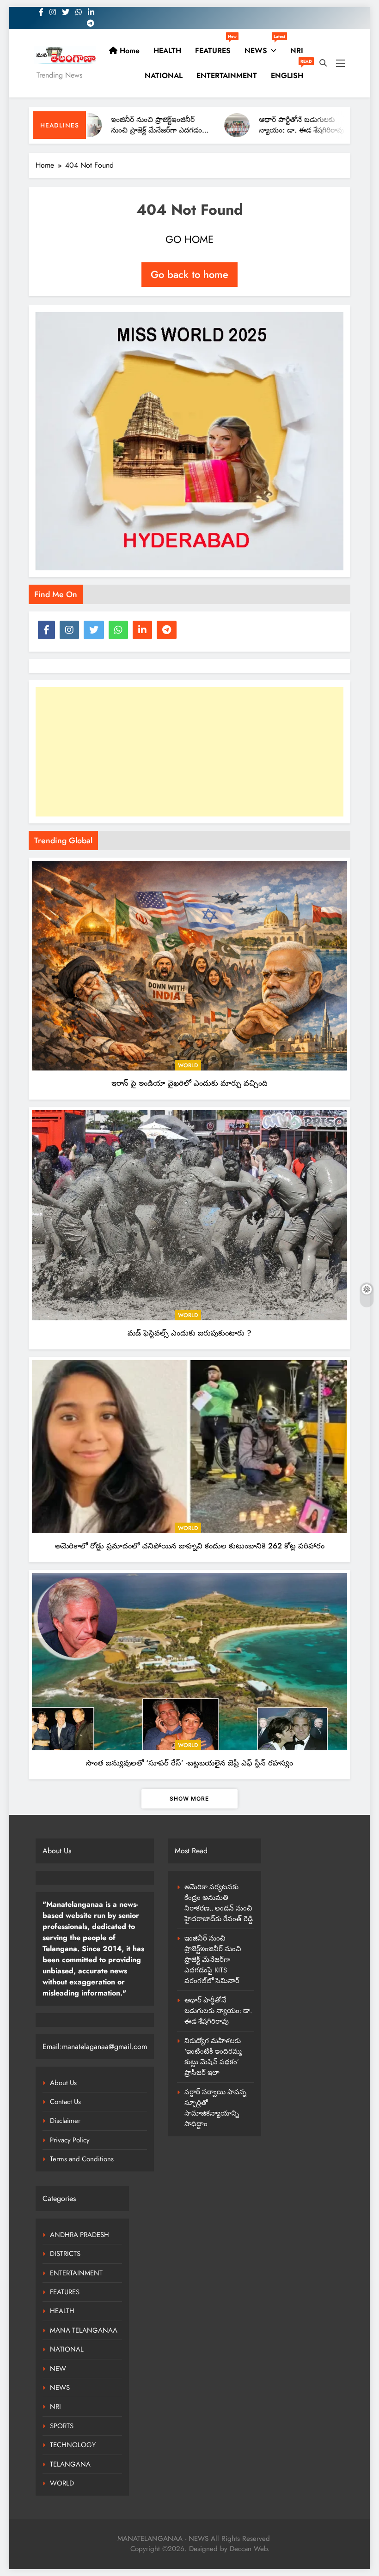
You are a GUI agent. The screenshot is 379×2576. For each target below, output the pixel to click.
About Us (63, 2083)
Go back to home (189, 274)
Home (128, 51)
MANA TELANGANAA (84, 2330)
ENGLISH (290, 72)
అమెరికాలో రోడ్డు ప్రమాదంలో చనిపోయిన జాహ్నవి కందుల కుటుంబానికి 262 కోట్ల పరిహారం (190, 1546)
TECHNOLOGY (73, 2445)
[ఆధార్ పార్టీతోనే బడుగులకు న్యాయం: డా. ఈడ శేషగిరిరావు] (193, 125)
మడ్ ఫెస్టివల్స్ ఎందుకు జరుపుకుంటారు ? (189, 1333)
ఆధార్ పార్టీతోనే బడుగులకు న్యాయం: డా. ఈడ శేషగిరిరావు (257, 125)
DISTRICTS (65, 2254)
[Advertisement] (189, 752)
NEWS (264, 47)
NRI (297, 51)
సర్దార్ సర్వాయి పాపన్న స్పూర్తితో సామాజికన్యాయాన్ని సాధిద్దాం (215, 2108)
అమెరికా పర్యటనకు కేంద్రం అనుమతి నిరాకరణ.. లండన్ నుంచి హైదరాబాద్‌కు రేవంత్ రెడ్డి (219, 1903)
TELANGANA (70, 2464)
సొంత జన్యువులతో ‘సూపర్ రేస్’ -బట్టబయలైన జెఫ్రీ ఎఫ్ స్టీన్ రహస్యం (189, 1763)
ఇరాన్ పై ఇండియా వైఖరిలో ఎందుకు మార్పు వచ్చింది (189, 1083)
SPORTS (62, 2426)
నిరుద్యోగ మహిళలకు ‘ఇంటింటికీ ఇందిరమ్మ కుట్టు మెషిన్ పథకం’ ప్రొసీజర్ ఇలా (213, 2057)
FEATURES (216, 47)
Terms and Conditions (82, 2159)
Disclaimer (65, 2121)
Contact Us (65, 2102)
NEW (58, 2369)
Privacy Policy (70, 2140)
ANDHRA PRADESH (79, 2235)
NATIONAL (164, 76)
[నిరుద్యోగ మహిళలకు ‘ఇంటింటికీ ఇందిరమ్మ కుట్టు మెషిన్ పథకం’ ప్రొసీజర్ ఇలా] (340, 125)
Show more (189, 1799)
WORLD (188, 1065)
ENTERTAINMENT (227, 76)
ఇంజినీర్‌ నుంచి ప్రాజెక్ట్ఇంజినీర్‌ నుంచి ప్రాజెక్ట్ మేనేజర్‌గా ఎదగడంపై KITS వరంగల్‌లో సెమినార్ (115, 130)
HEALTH (167, 51)
